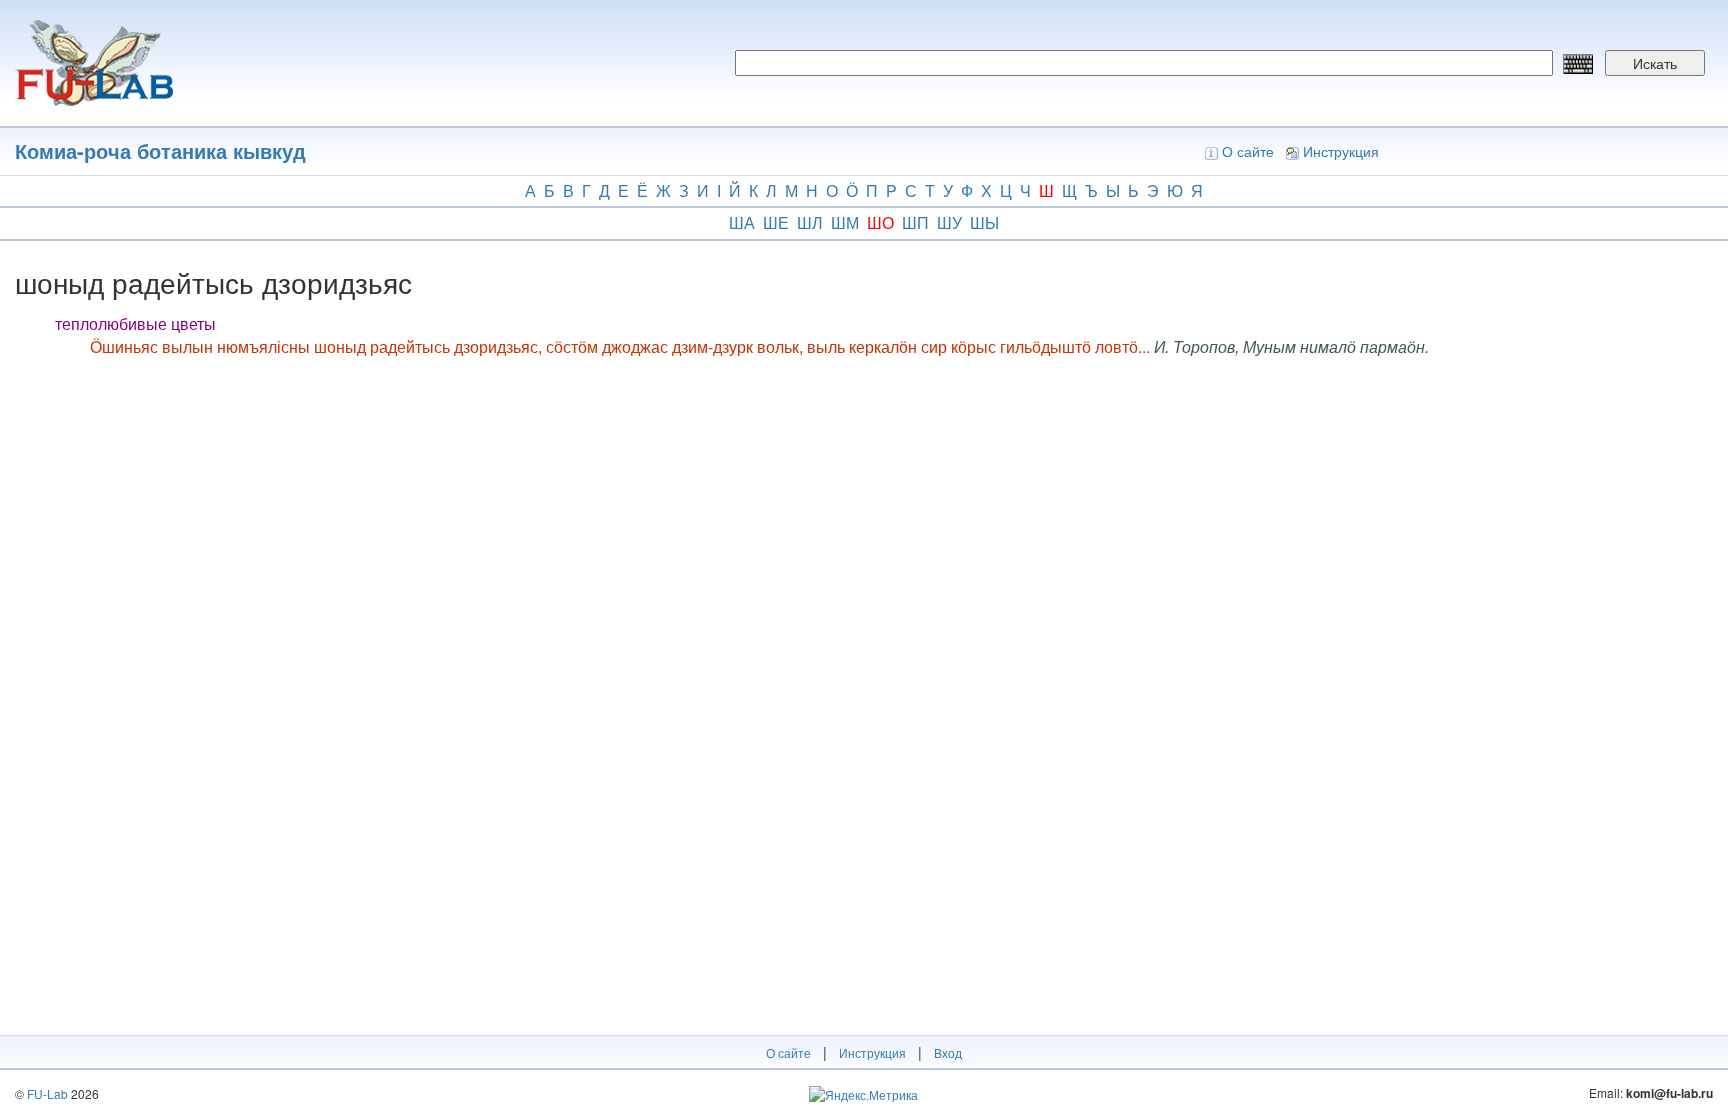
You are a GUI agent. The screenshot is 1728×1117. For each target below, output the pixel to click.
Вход (948, 1052)
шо (880, 222)
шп (915, 222)
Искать (1655, 63)
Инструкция (1341, 151)
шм (845, 222)
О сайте (1248, 151)
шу (949, 222)
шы (984, 222)
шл (810, 222)
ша (742, 222)
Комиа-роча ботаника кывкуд (160, 150)
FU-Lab (47, 1093)
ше (776, 222)
